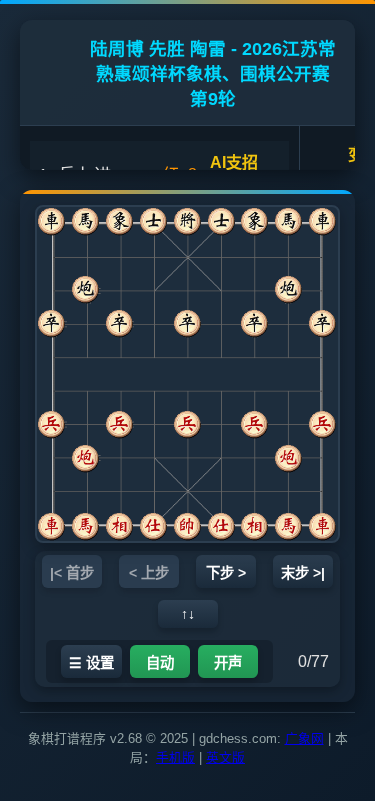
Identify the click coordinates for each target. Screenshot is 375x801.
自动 (160, 663)
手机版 (175, 757)
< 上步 (149, 573)
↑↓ (188, 614)
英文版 (225, 757)
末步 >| (303, 573)
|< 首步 (72, 573)
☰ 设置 (91, 663)
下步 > (226, 573)
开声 (228, 663)
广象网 (304, 738)
